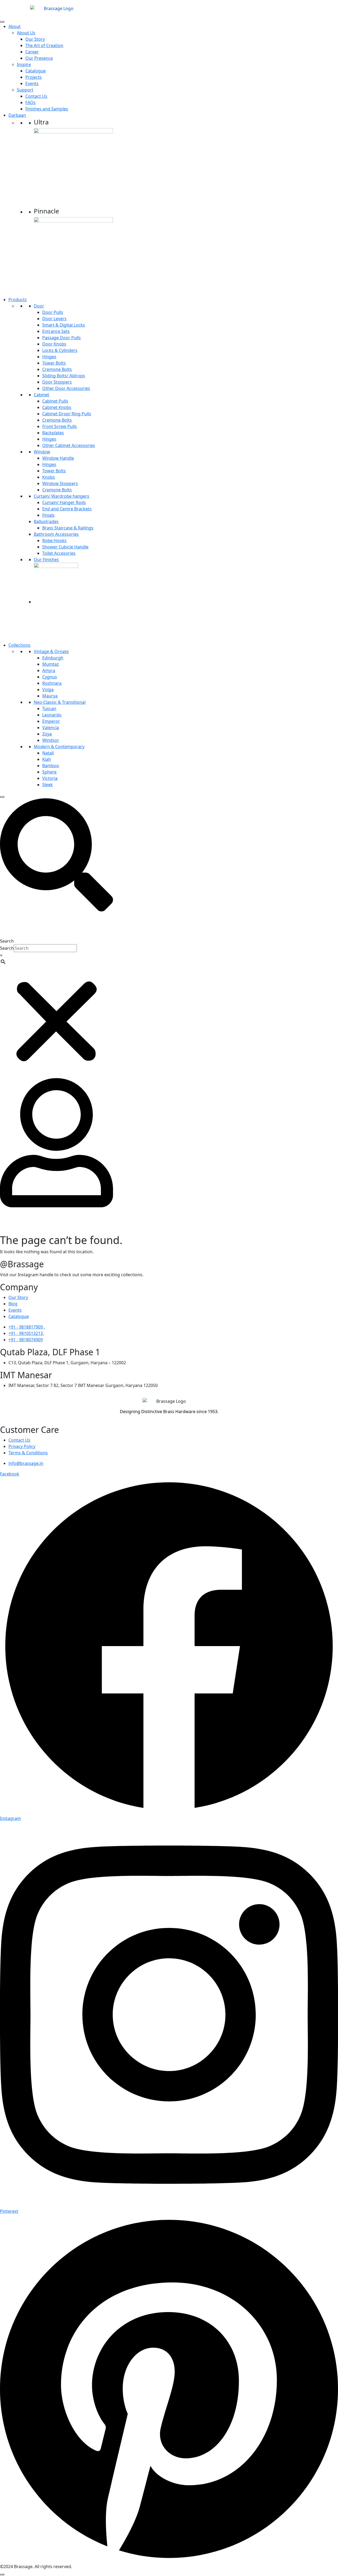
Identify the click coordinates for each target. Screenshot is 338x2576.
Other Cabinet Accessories (69, 445)
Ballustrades (46, 521)
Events (32, 83)
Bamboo (51, 766)
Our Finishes (46, 560)
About (15, 26)
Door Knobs (54, 344)
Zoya (47, 734)
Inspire (24, 64)
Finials (48, 515)
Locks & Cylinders (60, 350)
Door (39, 306)
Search (7, 941)
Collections (19, 645)
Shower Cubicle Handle (65, 547)
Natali (48, 753)
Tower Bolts (54, 363)
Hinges (49, 357)
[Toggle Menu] (2, 22)
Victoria (50, 778)
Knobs (49, 477)
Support (25, 90)
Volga (48, 690)
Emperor (51, 721)
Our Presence (39, 58)
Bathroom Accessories (56, 534)
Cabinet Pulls (55, 401)
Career (32, 52)
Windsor (51, 740)
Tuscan (49, 709)
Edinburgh (53, 658)
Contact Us (36, 96)
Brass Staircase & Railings (68, 528)
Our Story (35, 39)
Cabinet (41, 395)
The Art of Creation (44, 45)
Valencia (51, 728)
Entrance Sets (56, 331)
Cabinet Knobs (57, 407)
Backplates (53, 433)
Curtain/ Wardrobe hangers (62, 496)
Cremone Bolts (57, 369)
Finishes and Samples (47, 109)
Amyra (49, 670)
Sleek (48, 785)
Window (42, 452)
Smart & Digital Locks (64, 325)
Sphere (49, 772)
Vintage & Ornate (51, 651)
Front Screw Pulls (60, 426)
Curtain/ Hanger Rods (64, 502)
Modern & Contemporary (59, 747)
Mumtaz (51, 664)
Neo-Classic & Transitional (60, 702)
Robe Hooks (54, 541)
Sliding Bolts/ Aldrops (64, 376)
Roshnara (52, 683)
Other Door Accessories (66, 388)
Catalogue (36, 71)
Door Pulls (53, 312)
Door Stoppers (57, 382)
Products (18, 300)
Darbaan (17, 115)
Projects (34, 77)
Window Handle (58, 458)
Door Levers (54, 319)
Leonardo (52, 715)
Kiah (47, 759)
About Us (26, 33)
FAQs (30, 103)
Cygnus (50, 677)
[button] (57, 855)
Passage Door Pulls (62, 338)
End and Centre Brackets (67, 509)
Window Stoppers (60, 483)
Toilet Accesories (59, 553)
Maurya (50, 696)
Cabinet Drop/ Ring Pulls (67, 414)
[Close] (2, 797)
